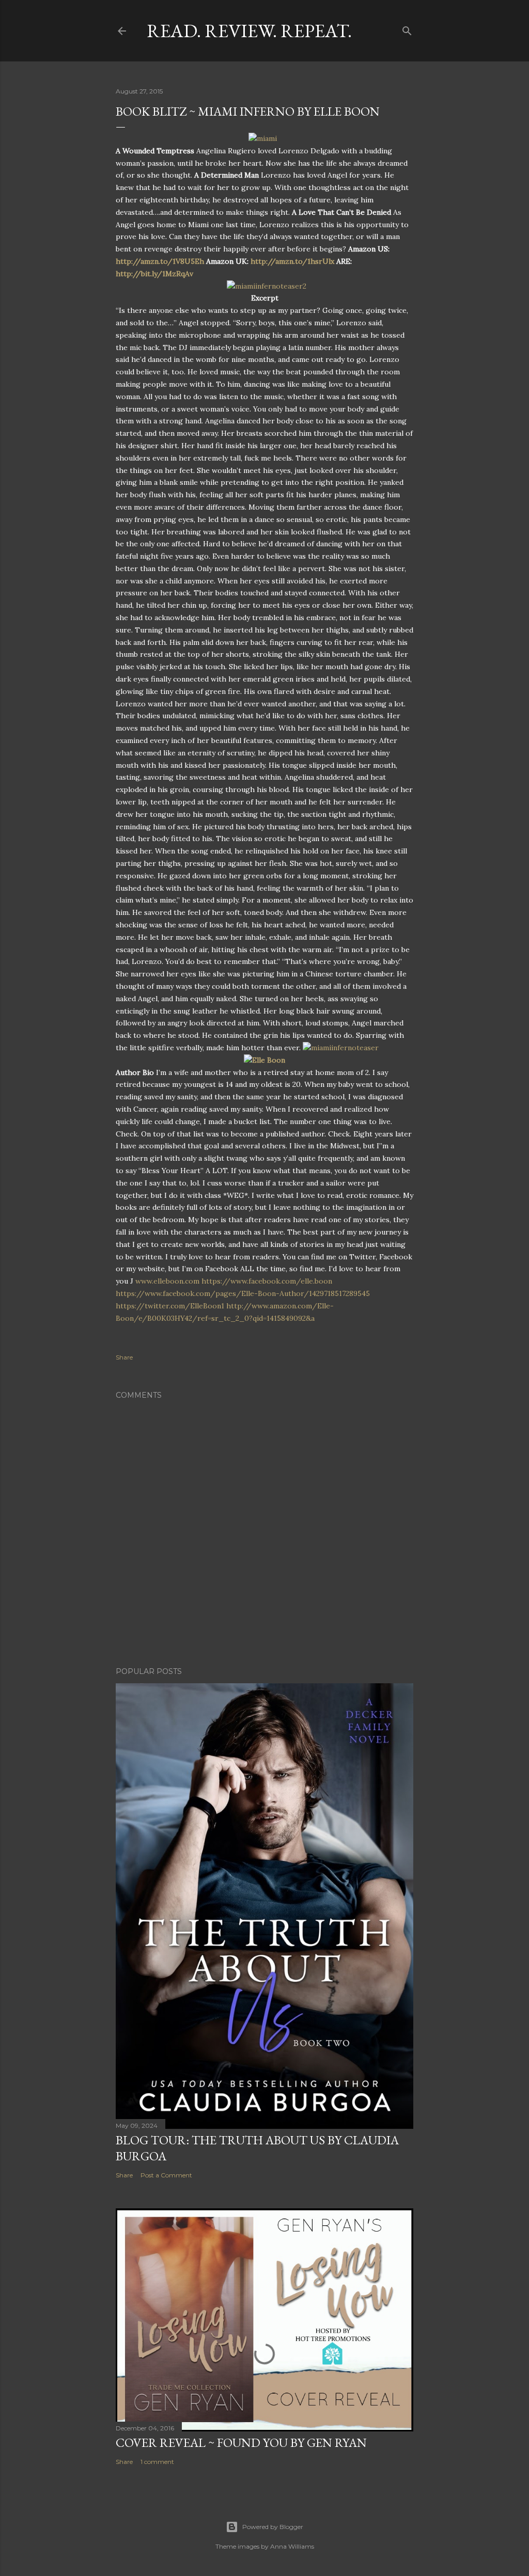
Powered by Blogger (273, 2527)
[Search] (407, 29)
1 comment (157, 2462)
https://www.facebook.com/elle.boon (267, 1281)
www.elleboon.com (167, 1281)
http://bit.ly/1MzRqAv (154, 274)
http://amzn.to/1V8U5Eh (160, 261)
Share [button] (124, 1357)
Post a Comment (166, 2175)
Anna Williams (292, 2546)
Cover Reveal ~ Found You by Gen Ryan (241, 2443)
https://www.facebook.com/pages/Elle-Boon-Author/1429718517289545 (243, 1293)
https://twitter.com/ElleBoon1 (170, 1306)
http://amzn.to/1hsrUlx (292, 261)
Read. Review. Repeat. (249, 31)
